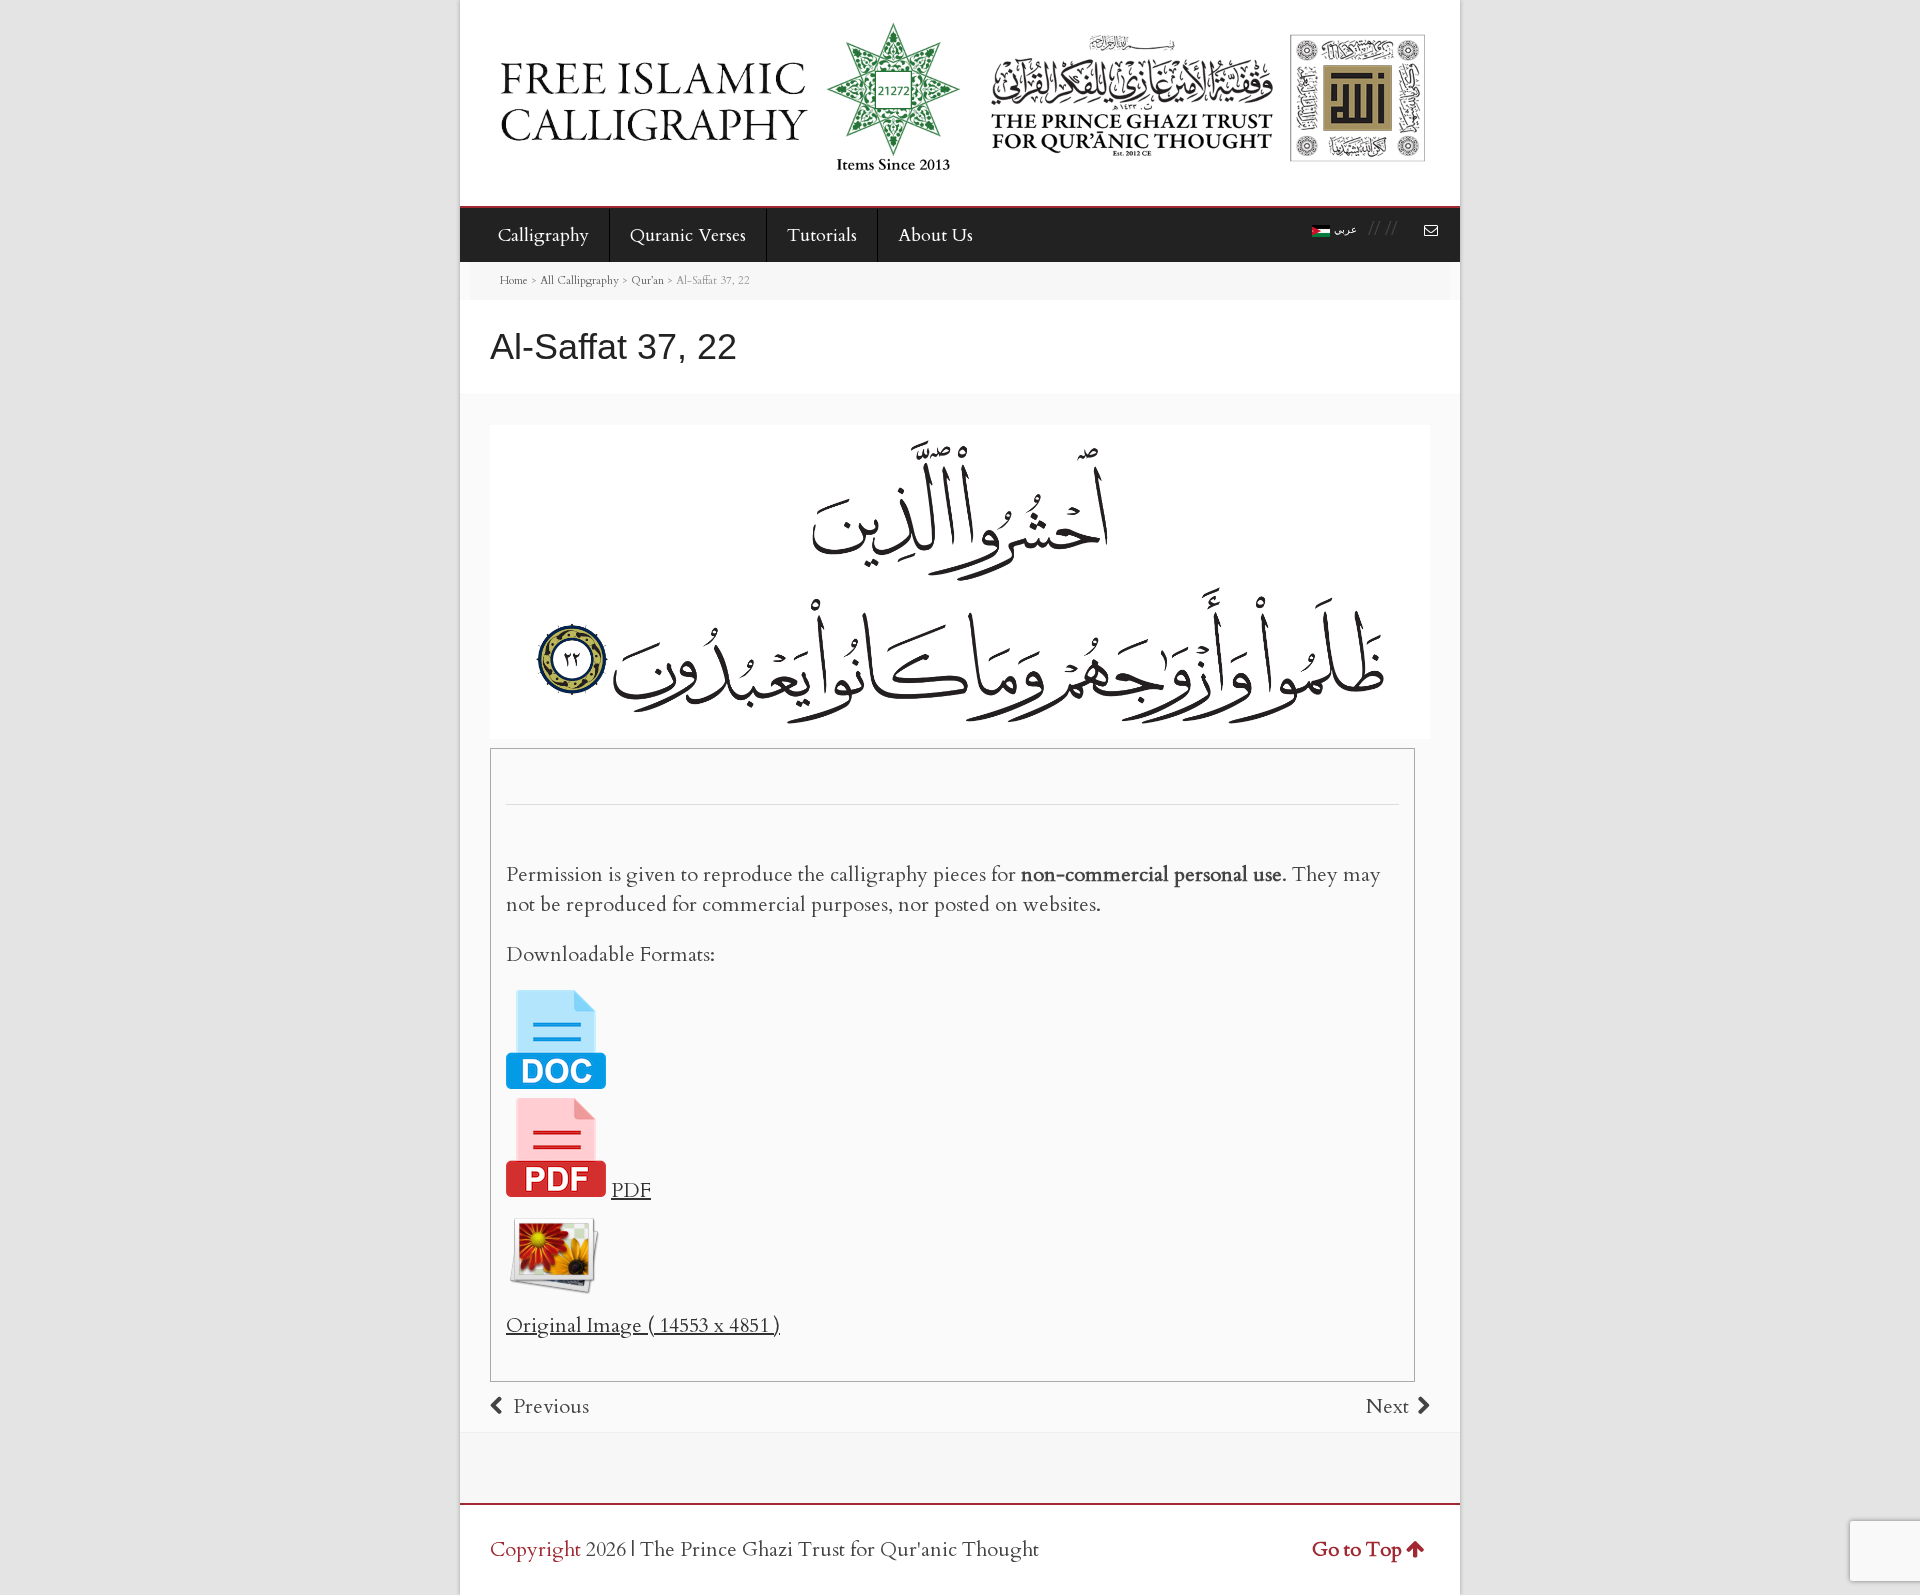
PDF (631, 1190)
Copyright (535, 1549)
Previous (551, 1406)
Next (1387, 1406)
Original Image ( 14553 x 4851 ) (643, 1325)
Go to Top (1357, 1549)
